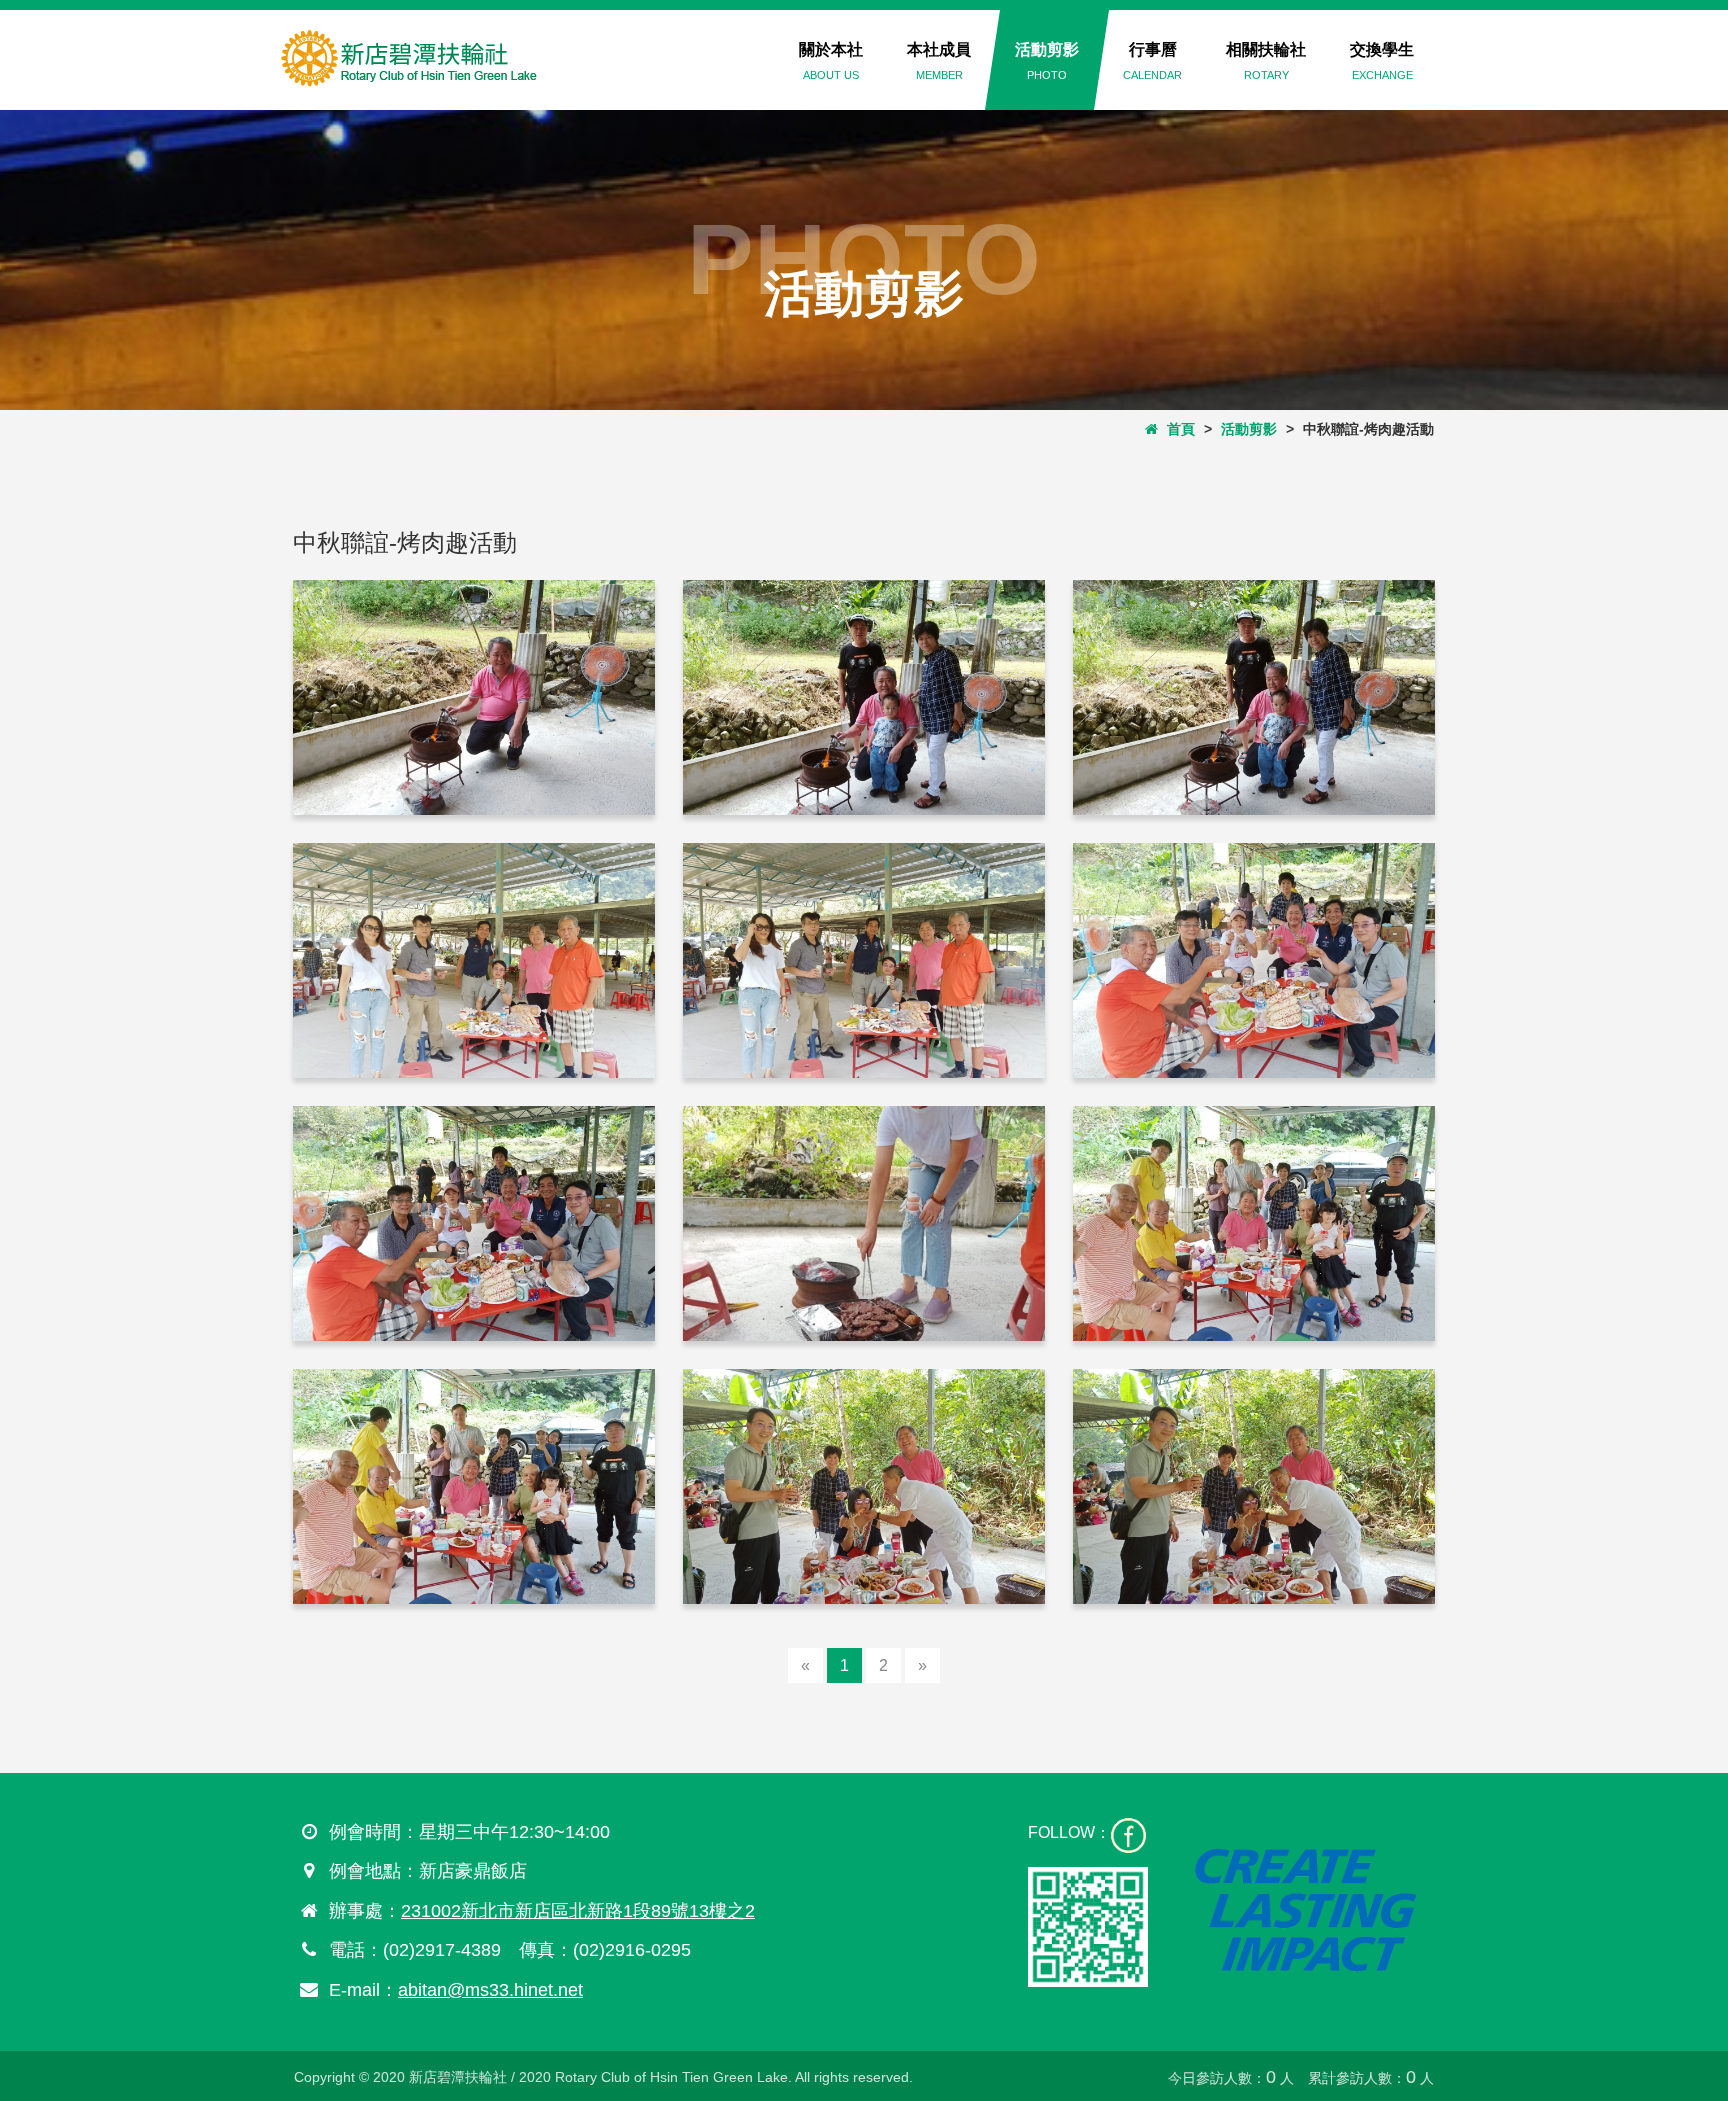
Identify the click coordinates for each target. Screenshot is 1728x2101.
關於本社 (831, 61)
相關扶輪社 (1266, 61)
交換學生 (1382, 61)
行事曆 (1152, 61)
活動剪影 (1047, 61)
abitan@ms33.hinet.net (490, 1990)
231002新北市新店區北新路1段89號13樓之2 (578, 1911)
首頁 (1176, 429)
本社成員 (939, 61)
